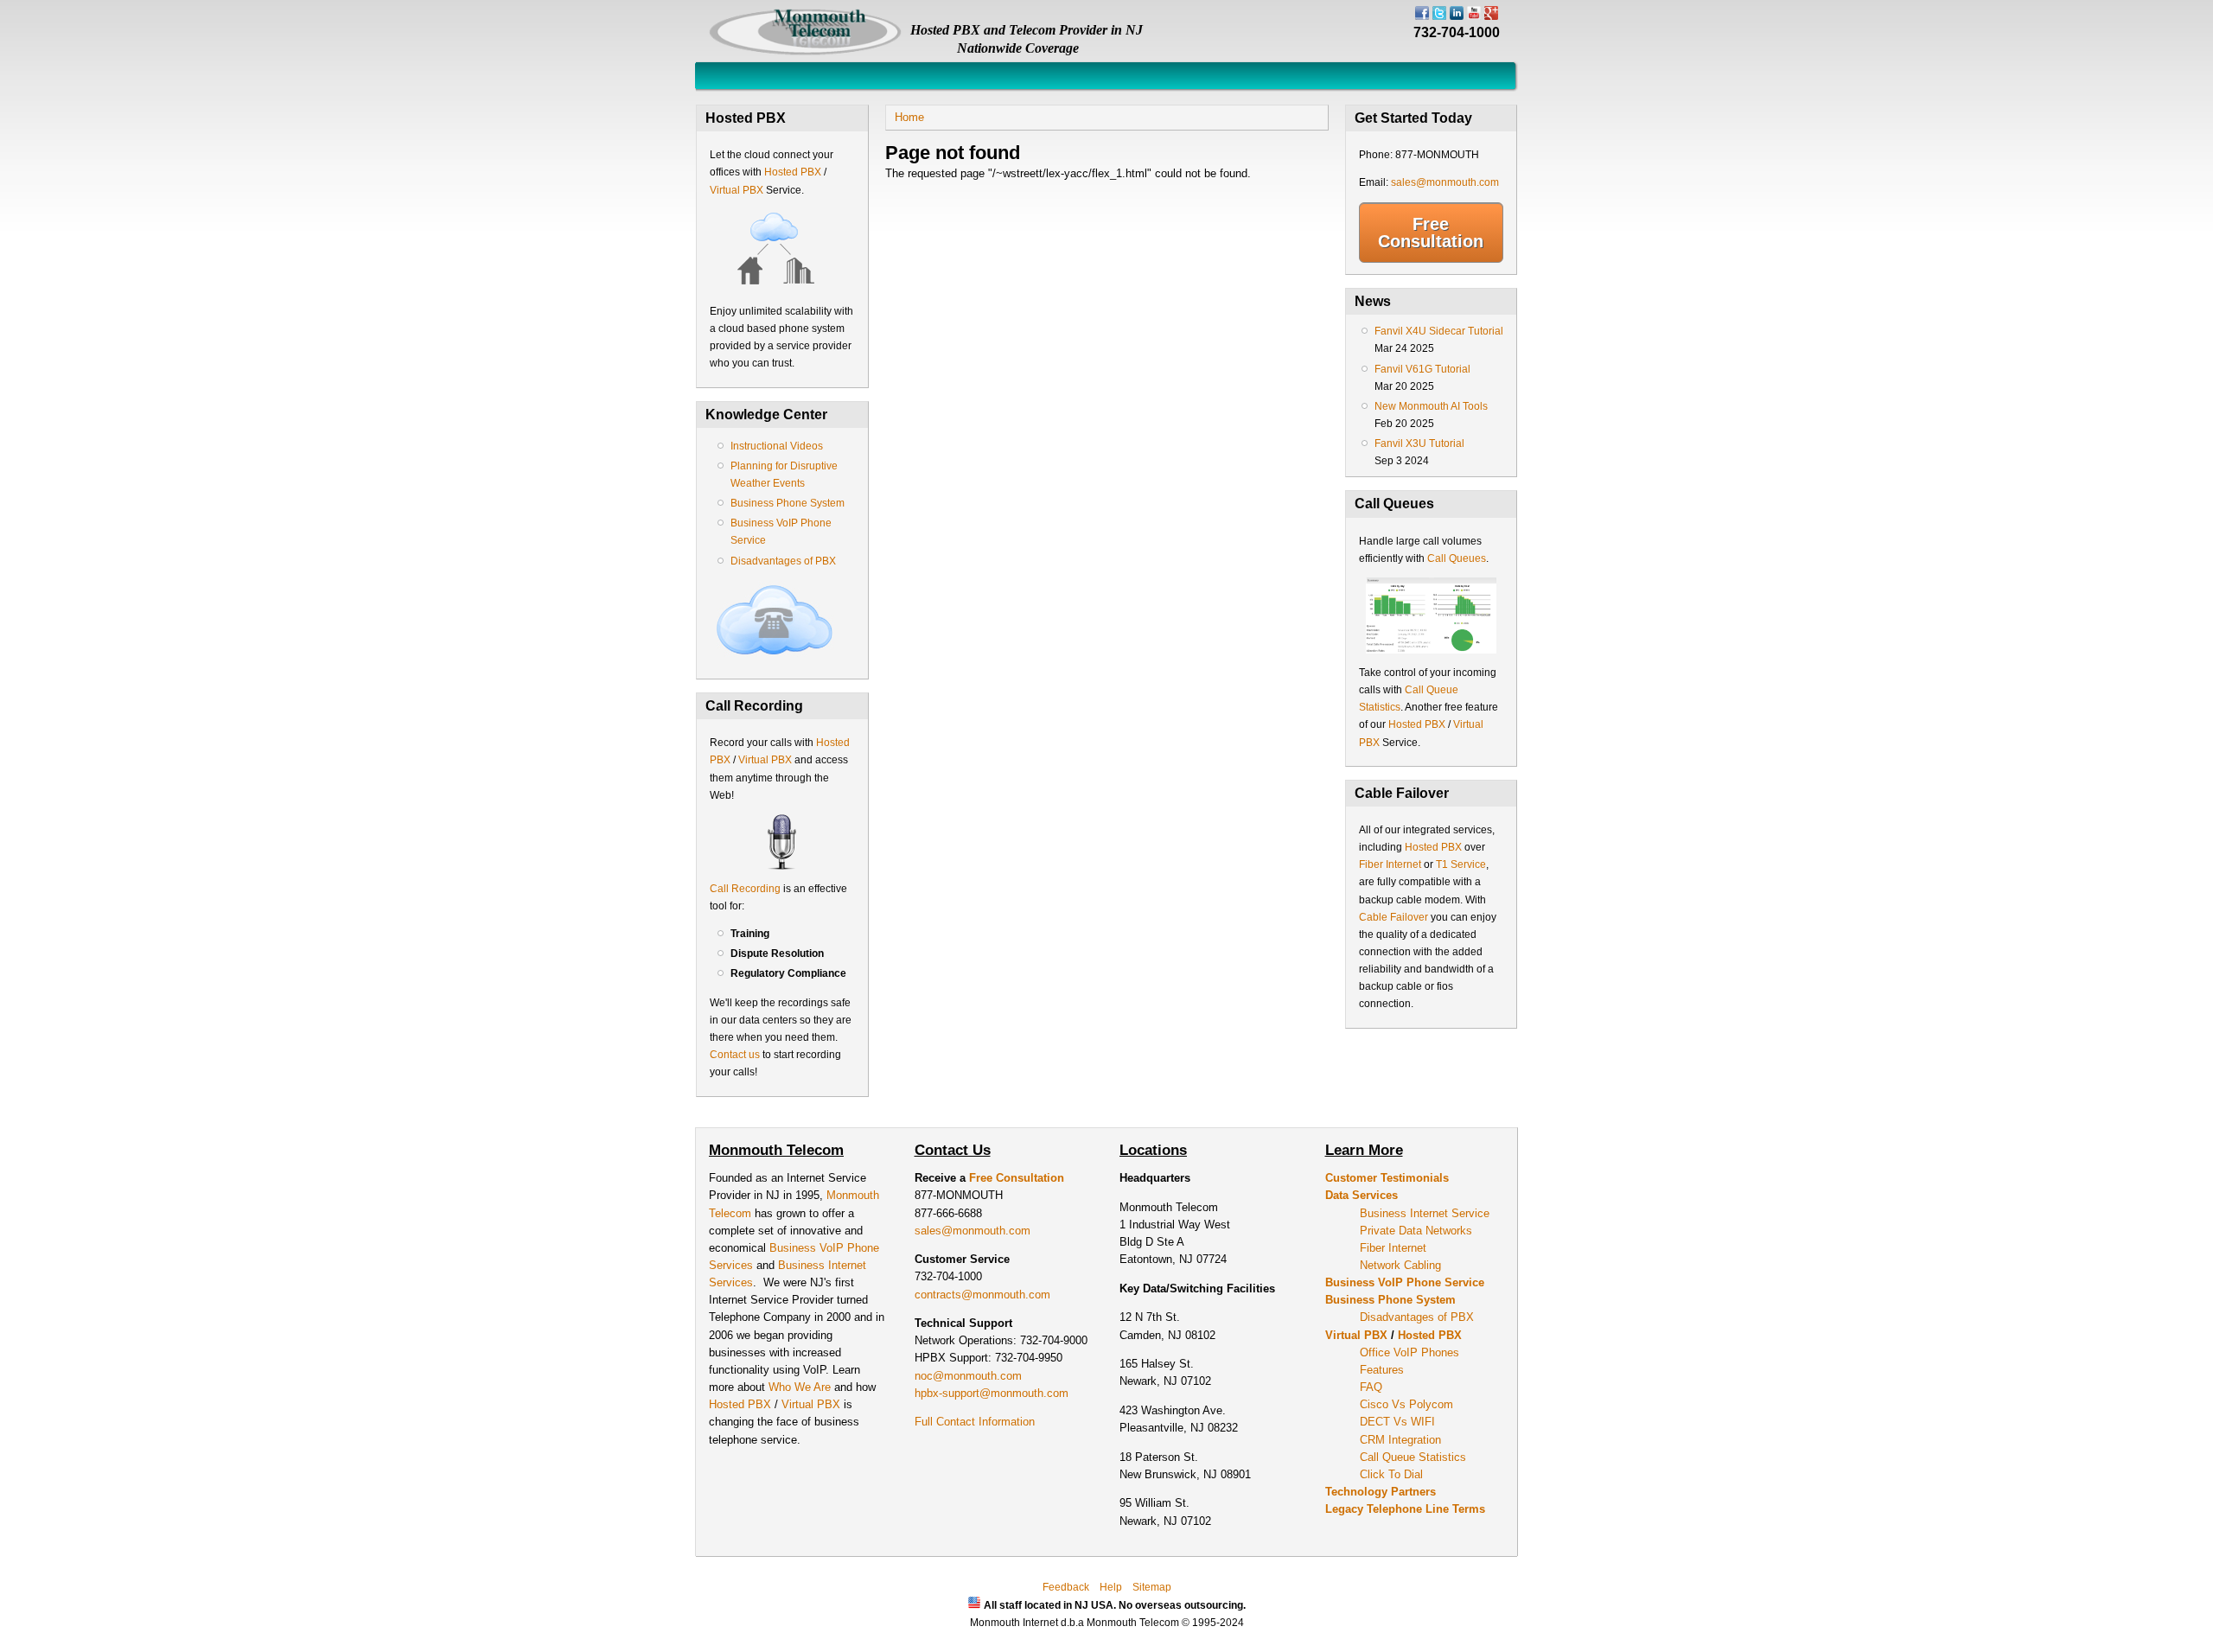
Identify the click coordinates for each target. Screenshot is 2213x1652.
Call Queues (1457, 558)
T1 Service (1461, 864)
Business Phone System (788, 503)
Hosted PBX (793, 172)
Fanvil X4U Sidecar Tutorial (1439, 331)
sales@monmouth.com (1445, 182)
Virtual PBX (738, 190)
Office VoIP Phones (1409, 1352)
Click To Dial (1391, 1474)
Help (1111, 1587)
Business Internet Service (1425, 1213)
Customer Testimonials (1387, 1178)
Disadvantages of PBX (783, 561)
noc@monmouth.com (968, 1376)
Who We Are (801, 1387)
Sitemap (1152, 1587)
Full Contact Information (975, 1422)
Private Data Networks (1416, 1231)
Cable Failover (1393, 917)
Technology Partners (1381, 1492)
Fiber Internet (1390, 864)
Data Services (1362, 1195)
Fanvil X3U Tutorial (1419, 443)
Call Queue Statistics (1413, 1457)
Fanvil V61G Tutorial (1422, 369)
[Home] (805, 52)
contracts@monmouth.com (982, 1295)
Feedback (1066, 1587)
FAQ (1371, 1387)
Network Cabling (1400, 1265)
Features (1382, 1370)
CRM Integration (1400, 1440)
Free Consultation (1431, 233)
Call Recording (745, 889)
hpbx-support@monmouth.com (992, 1393)
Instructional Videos (777, 446)
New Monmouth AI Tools (1431, 406)
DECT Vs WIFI (1397, 1422)
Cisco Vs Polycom (1406, 1404)
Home (909, 117)
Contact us (735, 1055)
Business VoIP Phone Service (1405, 1282)
